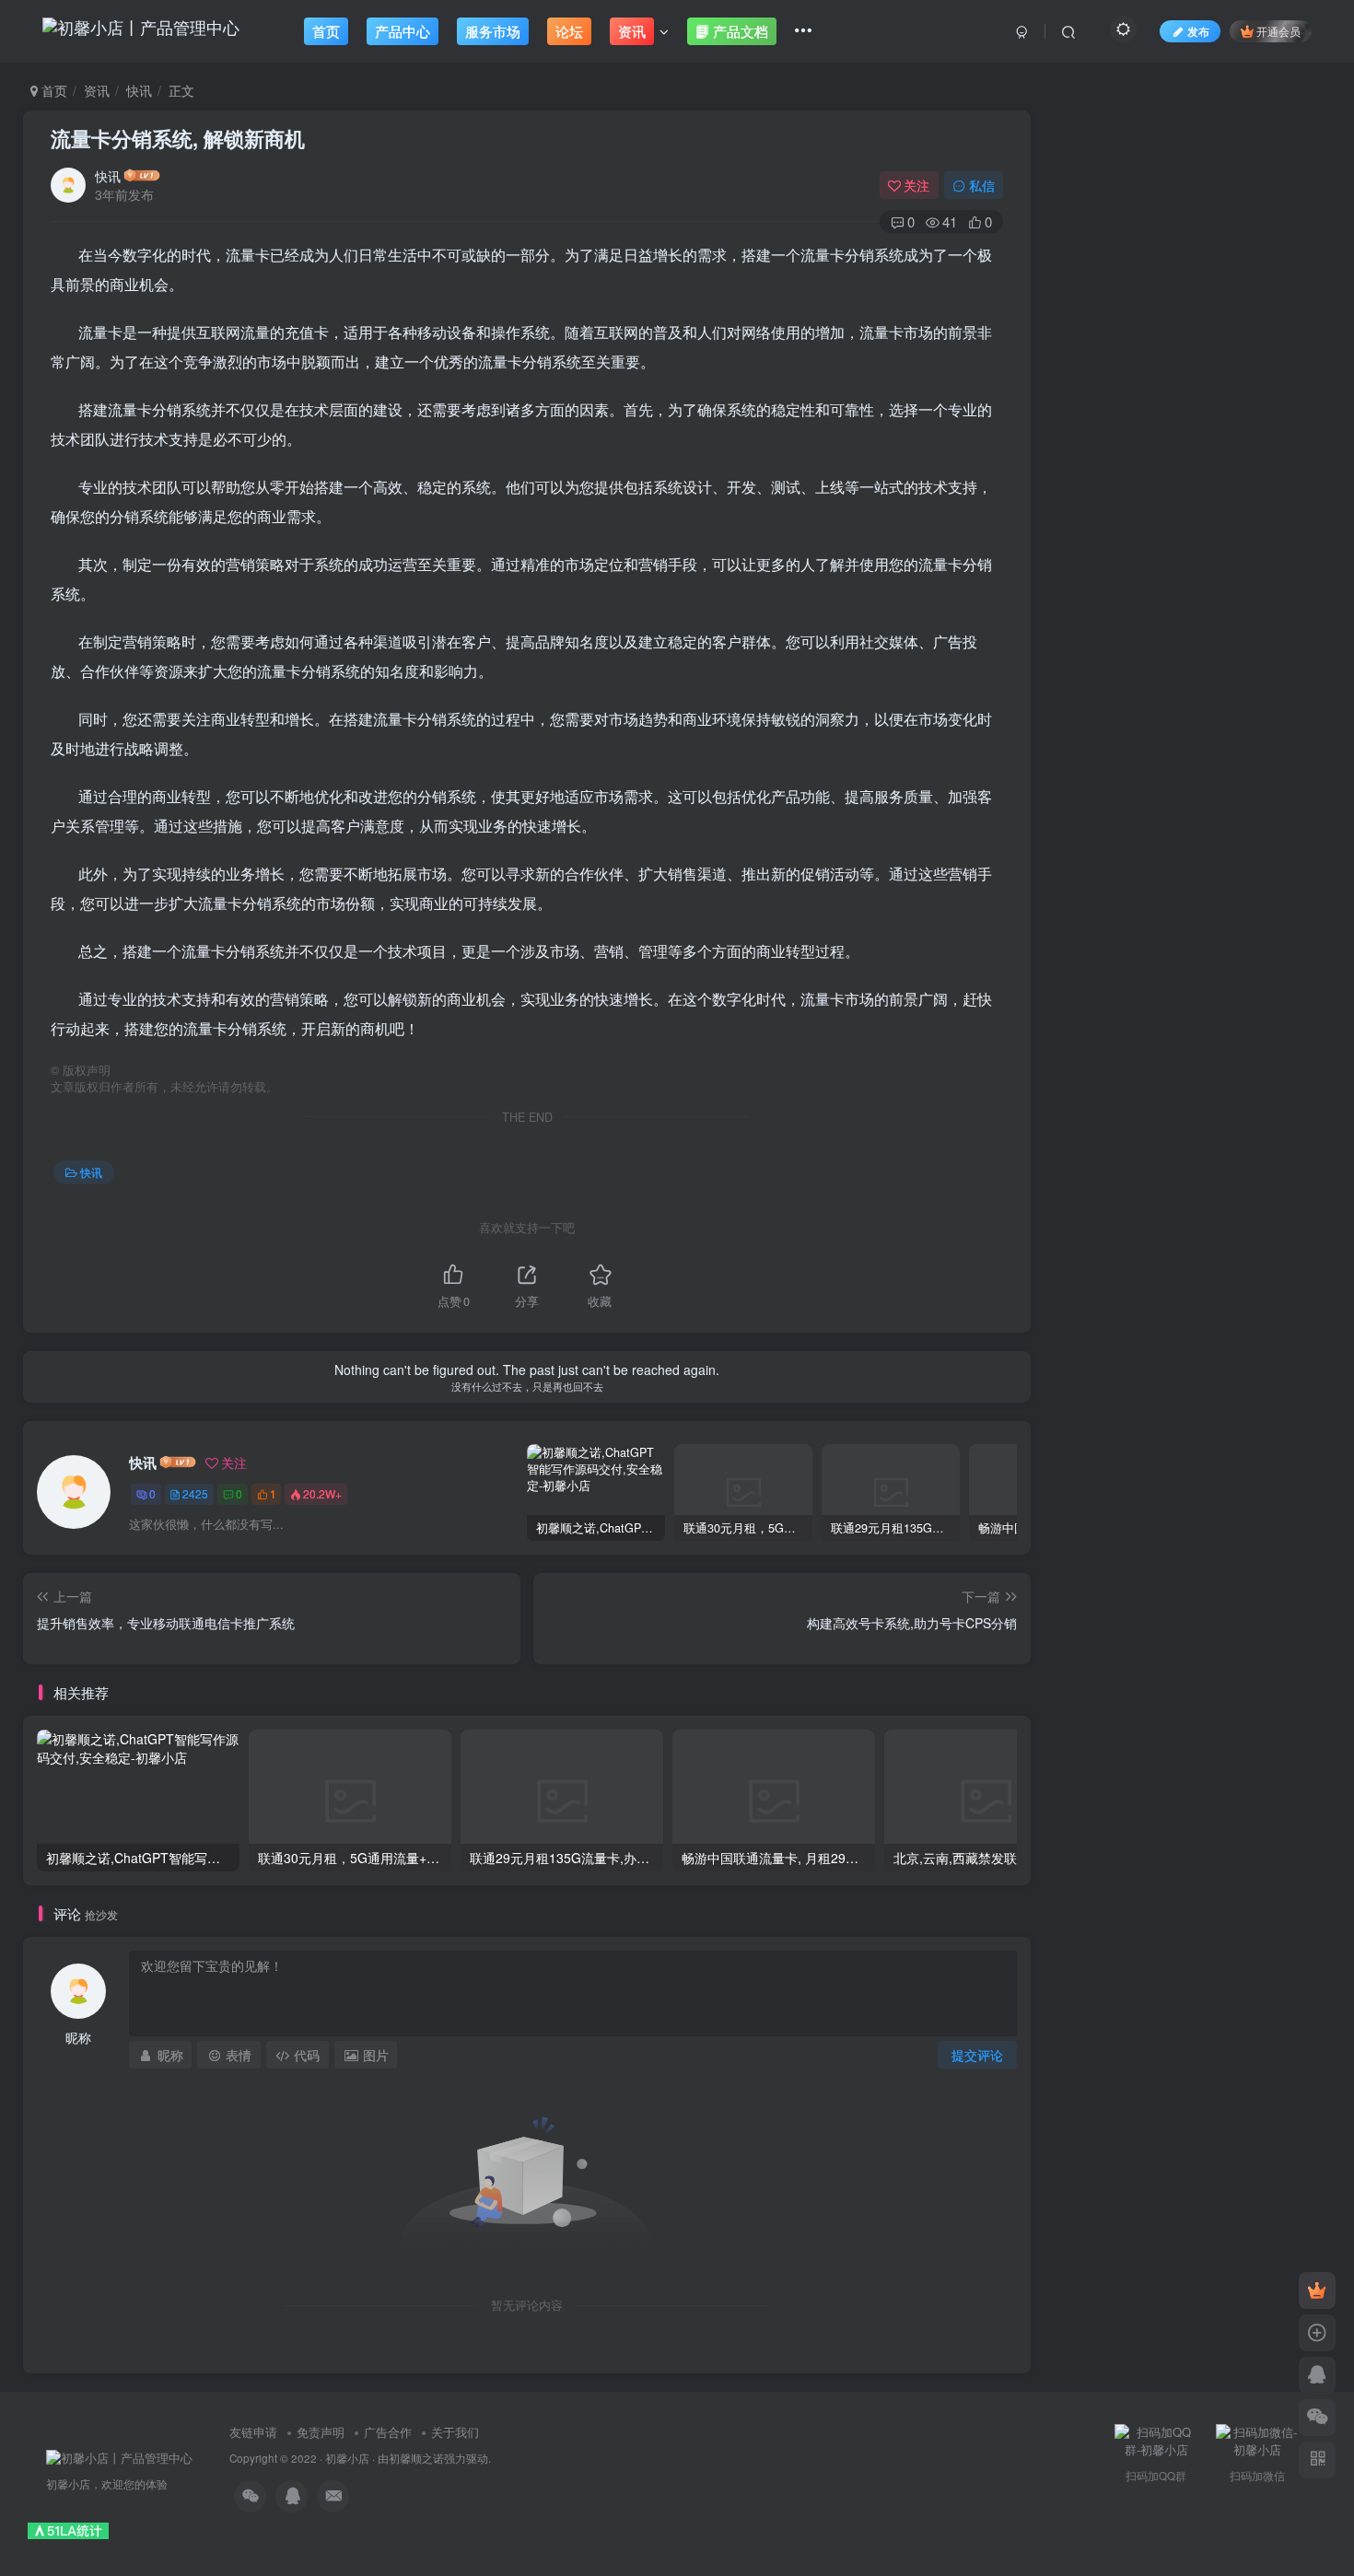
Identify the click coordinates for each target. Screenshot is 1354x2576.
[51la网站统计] (68, 2529)
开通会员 (1278, 31)
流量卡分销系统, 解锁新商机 (178, 138)
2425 (195, 1493)
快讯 (139, 90)
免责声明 (321, 2432)
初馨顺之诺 (416, 2458)
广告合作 (388, 2432)
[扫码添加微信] (1317, 2418)
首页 (53, 90)
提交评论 (977, 2055)
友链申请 (253, 2432)
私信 (982, 185)
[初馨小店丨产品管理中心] (119, 2457)
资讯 (97, 90)
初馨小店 (347, 2458)
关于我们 (455, 2432)
